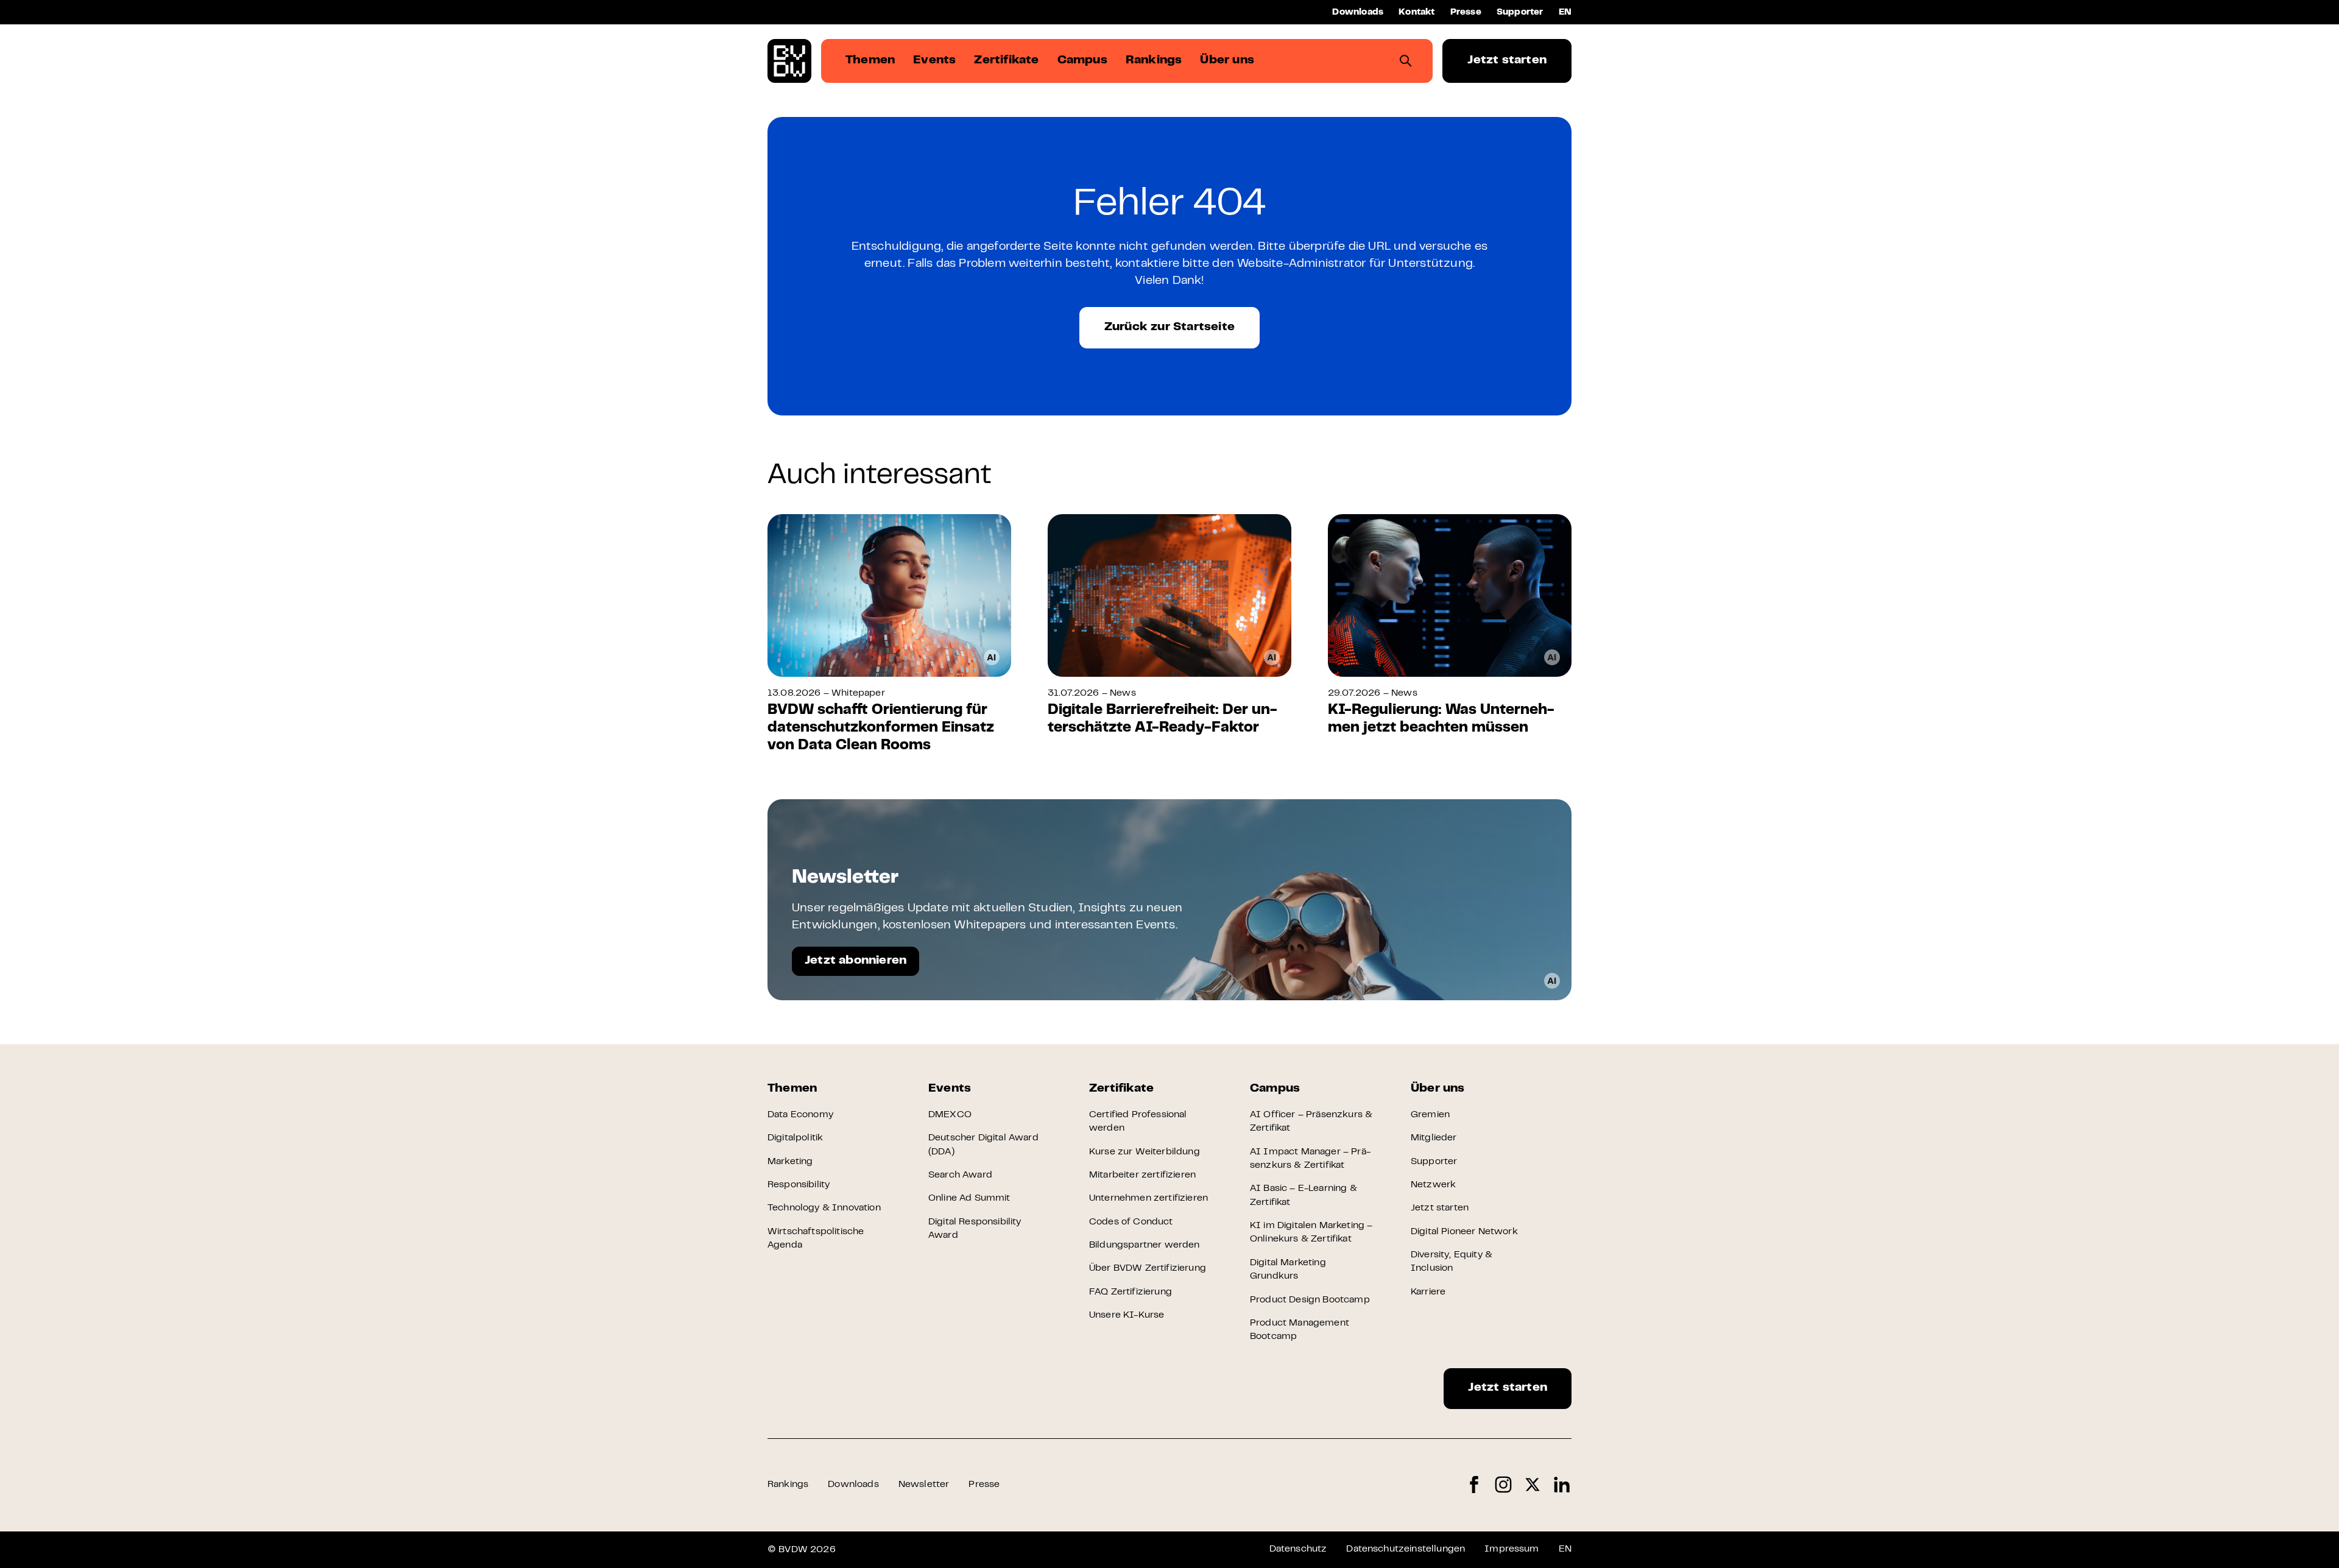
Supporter (1520, 12)
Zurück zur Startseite (1169, 327)
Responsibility (799, 1185)
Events (950, 1089)
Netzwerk (1433, 1185)
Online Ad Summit (969, 1198)
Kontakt (1416, 12)
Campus (1275, 1089)
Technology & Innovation (824, 1208)
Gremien (1430, 1115)
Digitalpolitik (795, 1138)
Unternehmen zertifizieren (1148, 1198)
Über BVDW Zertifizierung (1148, 1268)
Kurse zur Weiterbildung (1145, 1152)
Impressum (1512, 1549)
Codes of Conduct (1131, 1222)
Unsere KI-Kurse (1127, 1315)
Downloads (1358, 12)
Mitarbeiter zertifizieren (1142, 1175)
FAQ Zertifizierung (1131, 1292)
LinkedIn (1562, 1485)
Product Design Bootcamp (1310, 1300)
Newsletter (924, 1485)
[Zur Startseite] (789, 61)
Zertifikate (1121, 1089)
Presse (1466, 12)
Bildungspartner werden (1145, 1245)
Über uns (1438, 1089)
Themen (792, 1089)
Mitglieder (1434, 1138)
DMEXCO (950, 1115)
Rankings (788, 1485)
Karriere (1428, 1292)
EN (1565, 12)
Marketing (790, 1162)
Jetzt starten (1507, 61)
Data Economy (800, 1115)
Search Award (960, 1175)
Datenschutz (1298, 1549)
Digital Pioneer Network (1464, 1232)
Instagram (1503, 1485)
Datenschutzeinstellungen (1406, 1549)
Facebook (1474, 1485)
